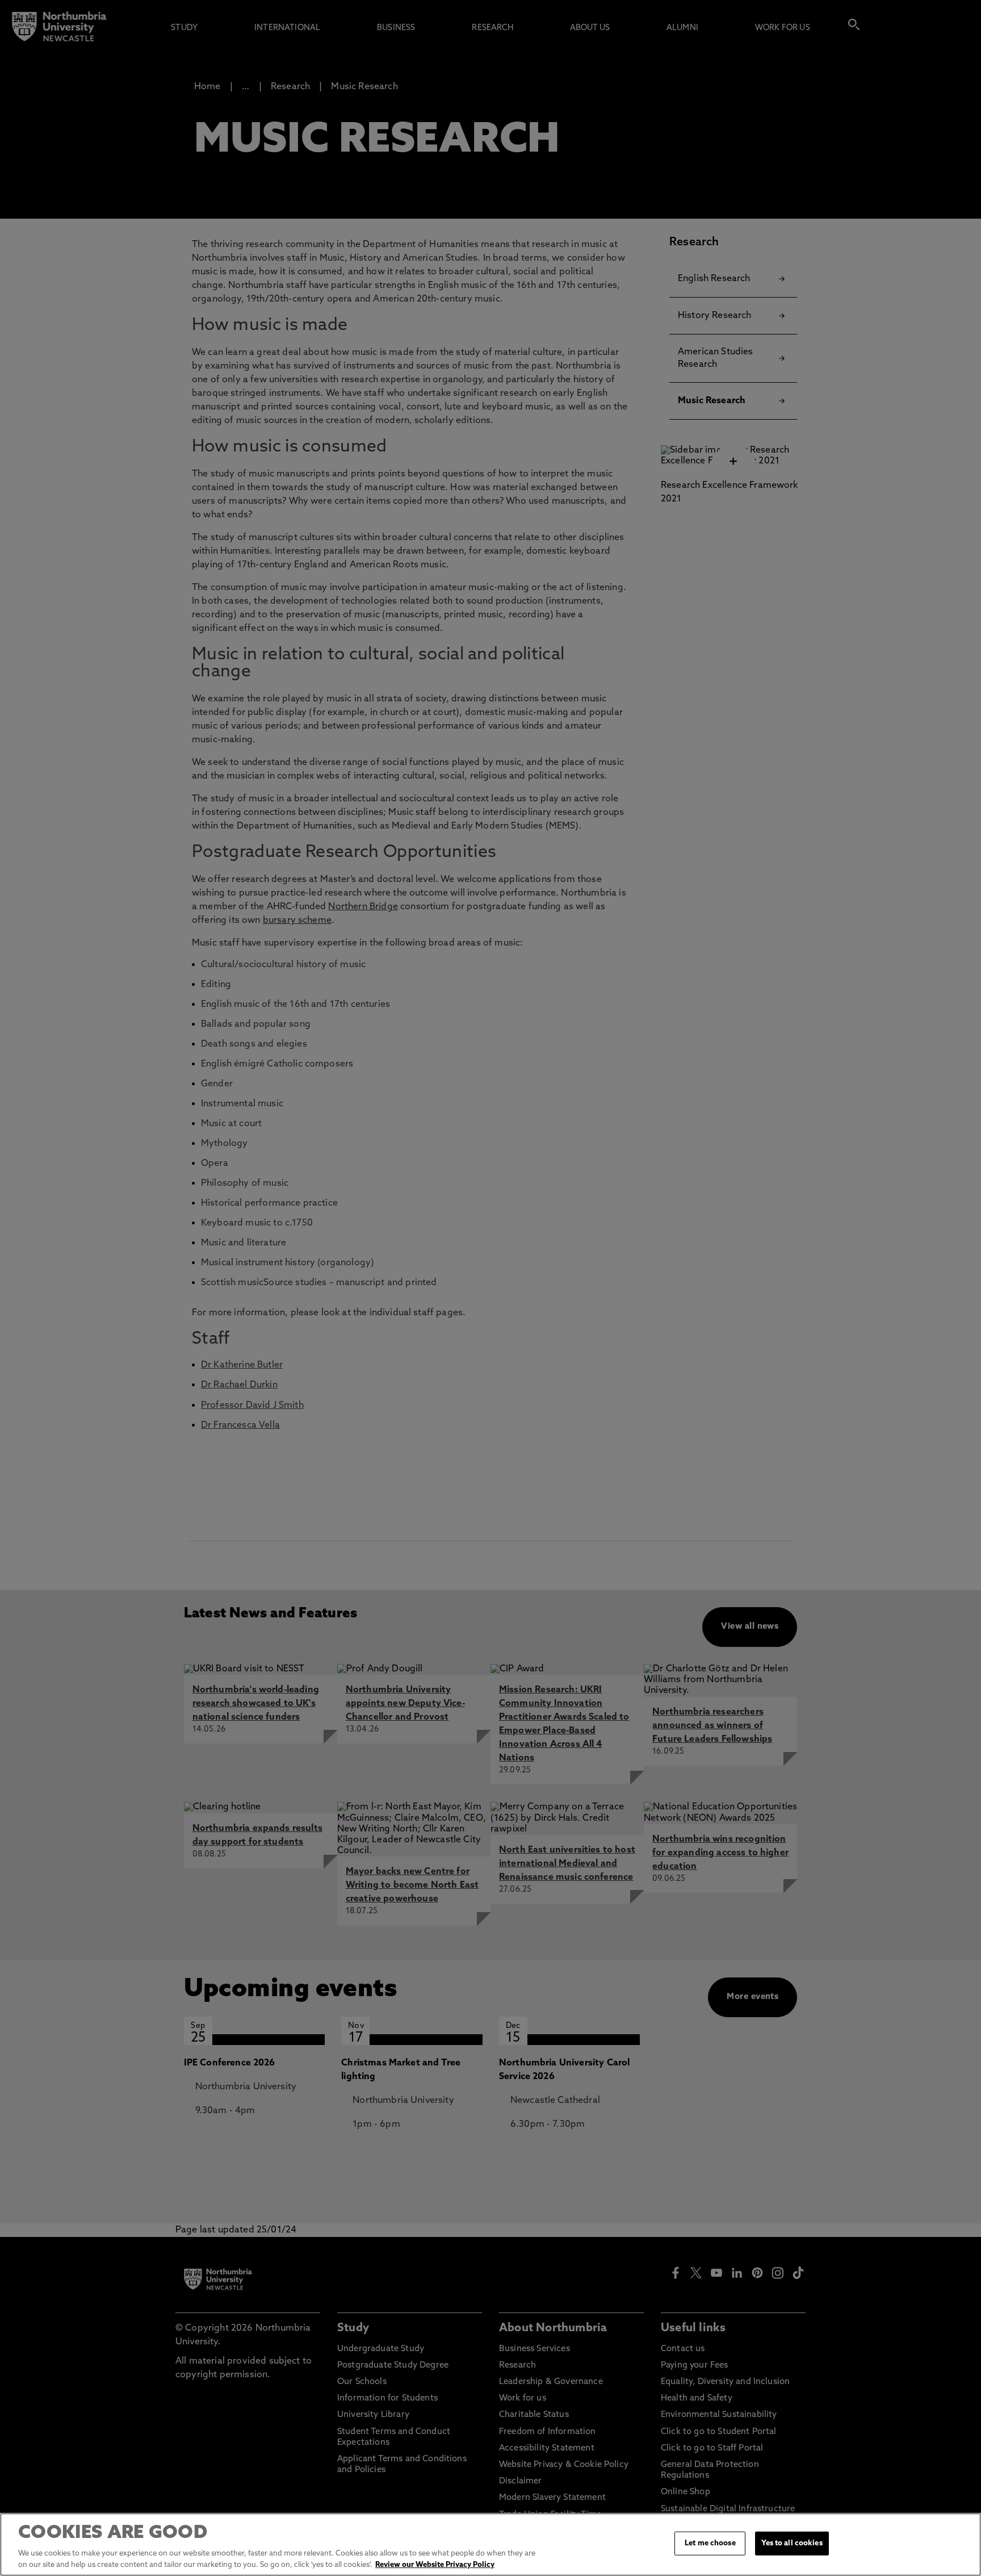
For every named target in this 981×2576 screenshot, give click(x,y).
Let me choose (710, 2543)
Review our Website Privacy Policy (435, 2564)
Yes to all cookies (792, 2543)
